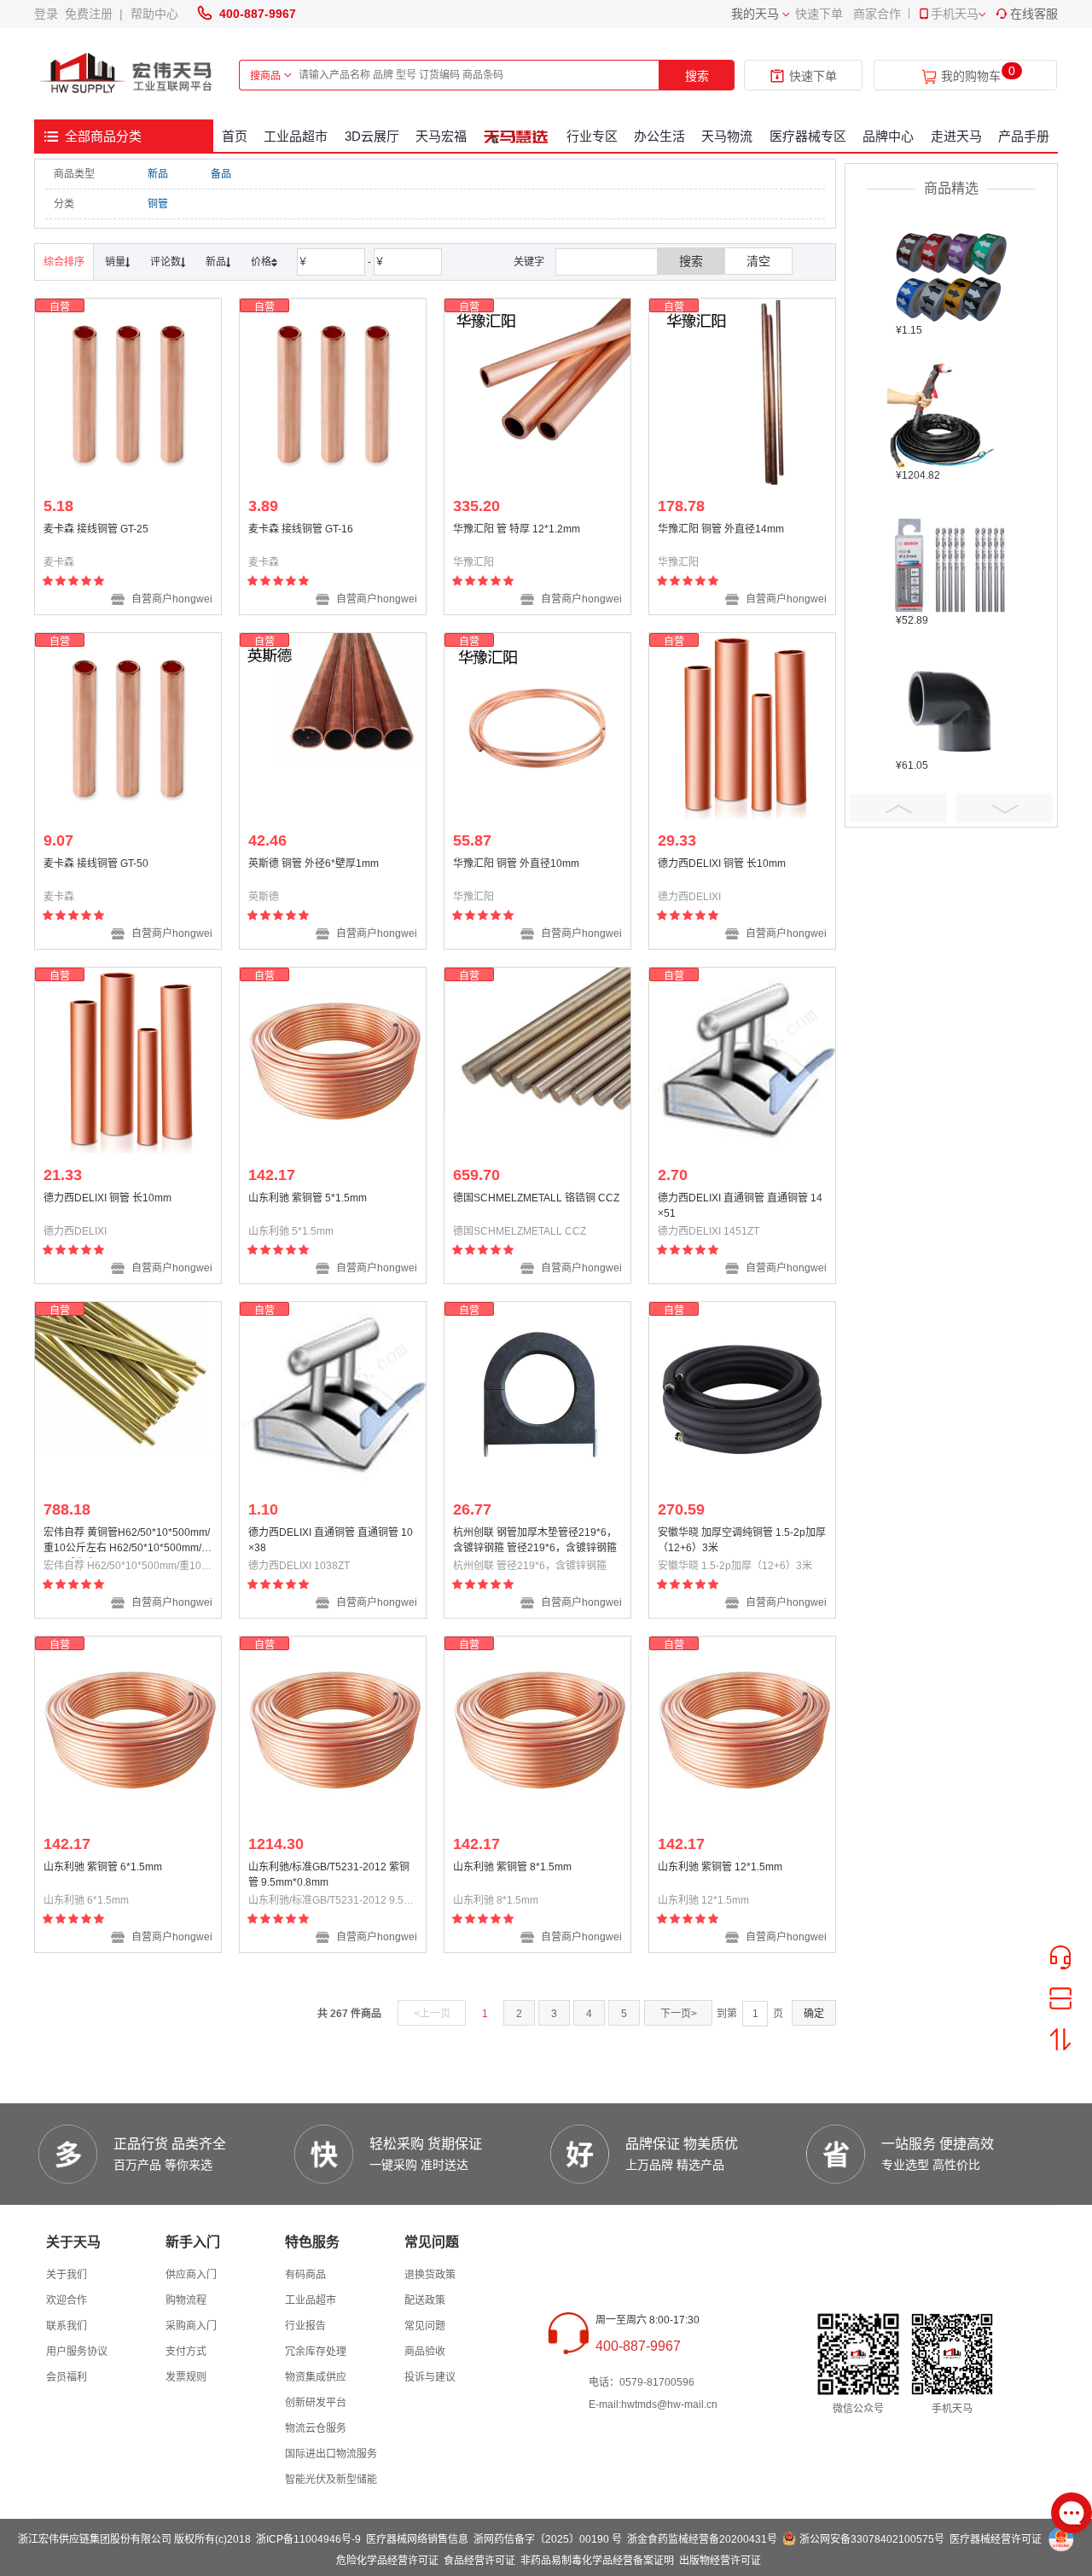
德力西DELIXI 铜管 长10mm (722, 864)
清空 (758, 261)
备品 (221, 174)
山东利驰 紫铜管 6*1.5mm (103, 1867)
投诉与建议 (430, 2377)
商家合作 (877, 14)
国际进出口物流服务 (331, 2454)
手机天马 (955, 14)
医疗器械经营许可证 (996, 2539)
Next (1004, 808)
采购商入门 (191, 2326)
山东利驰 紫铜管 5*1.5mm (308, 1198)
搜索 (697, 76)
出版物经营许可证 (720, 2561)
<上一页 (432, 2014)
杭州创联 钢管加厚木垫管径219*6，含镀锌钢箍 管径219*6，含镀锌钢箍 (535, 1540)
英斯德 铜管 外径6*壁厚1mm (314, 864)
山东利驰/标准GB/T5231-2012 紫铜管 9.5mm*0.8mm (329, 1875)
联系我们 (67, 2326)
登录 (49, 14)
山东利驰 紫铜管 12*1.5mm (720, 1867)
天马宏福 (441, 136)
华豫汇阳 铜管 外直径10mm (516, 864)
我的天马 (755, 14)
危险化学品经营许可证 (387, 2561)
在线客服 (1034, 14)
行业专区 (592, 136)
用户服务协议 (77, 2352)
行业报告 (305, 2326)
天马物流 (727, 136)
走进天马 (956, 136)
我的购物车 (971, 76)
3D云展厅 (372, 136)
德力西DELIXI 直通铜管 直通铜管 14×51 (740, 1206)
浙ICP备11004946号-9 (308, 2539)
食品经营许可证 (479, 2561)
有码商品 (305, 2275)
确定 (814, 2014)
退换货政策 (430, 2275)
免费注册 (92, 14)
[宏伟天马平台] (128, 74)
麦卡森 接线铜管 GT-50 (96, 864)
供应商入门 (191, 2275)
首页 (235, 136)
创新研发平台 (316, 2403)
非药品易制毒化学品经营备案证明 (597, 2561)
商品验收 (425, 2352)
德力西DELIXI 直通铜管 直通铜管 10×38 (331, 1540)
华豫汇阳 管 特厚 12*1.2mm (517, 529)
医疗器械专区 (808, 136)
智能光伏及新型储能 (331, 2480)
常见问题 (425, 2326)
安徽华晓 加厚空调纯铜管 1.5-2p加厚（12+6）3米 (742, 1540)
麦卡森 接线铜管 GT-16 (301, 529)
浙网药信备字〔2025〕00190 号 (548, 2539)
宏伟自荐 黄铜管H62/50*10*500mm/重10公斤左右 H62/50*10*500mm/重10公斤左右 (128, 1542)
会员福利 (67, 2377)
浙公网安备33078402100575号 (872, 2539)
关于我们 (67, 2275)
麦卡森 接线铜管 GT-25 (96, 529)
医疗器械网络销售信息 (417, 2539)
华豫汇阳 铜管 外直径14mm (721, 529)
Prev (898, 808)
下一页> (679, 2014)
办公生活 (659, 136)
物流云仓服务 (316, 2428)
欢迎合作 (67, 2300)
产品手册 (1024, 136)
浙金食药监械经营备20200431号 (702, 2539)
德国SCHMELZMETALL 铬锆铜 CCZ (536, 1198)
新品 (158, 174)
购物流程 (186, 2300)
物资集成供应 (316, 2377)
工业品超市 (296, 136)
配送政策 (425, 2300)
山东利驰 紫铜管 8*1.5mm (512, 1867)
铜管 (158, 204)
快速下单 (819, 14)
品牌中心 (888, 136)
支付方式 (186, 2352)
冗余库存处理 (316, 2352)
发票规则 (186, 2377)
